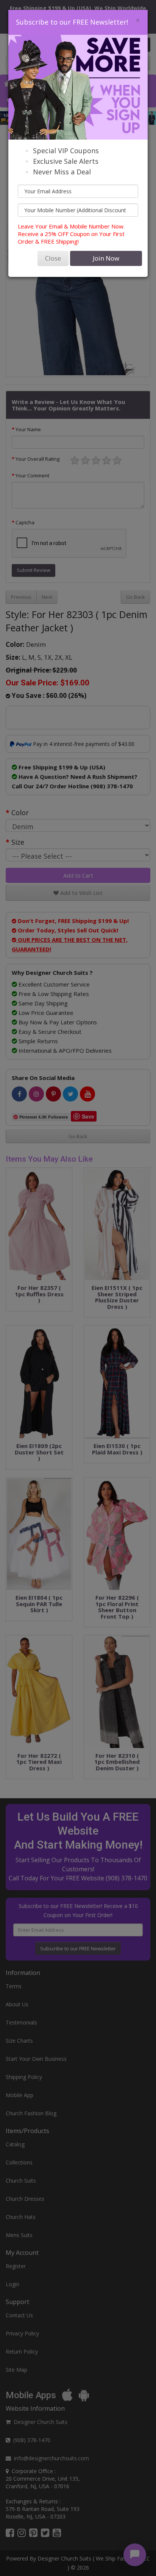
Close (53, 258)
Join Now (106, 258)
